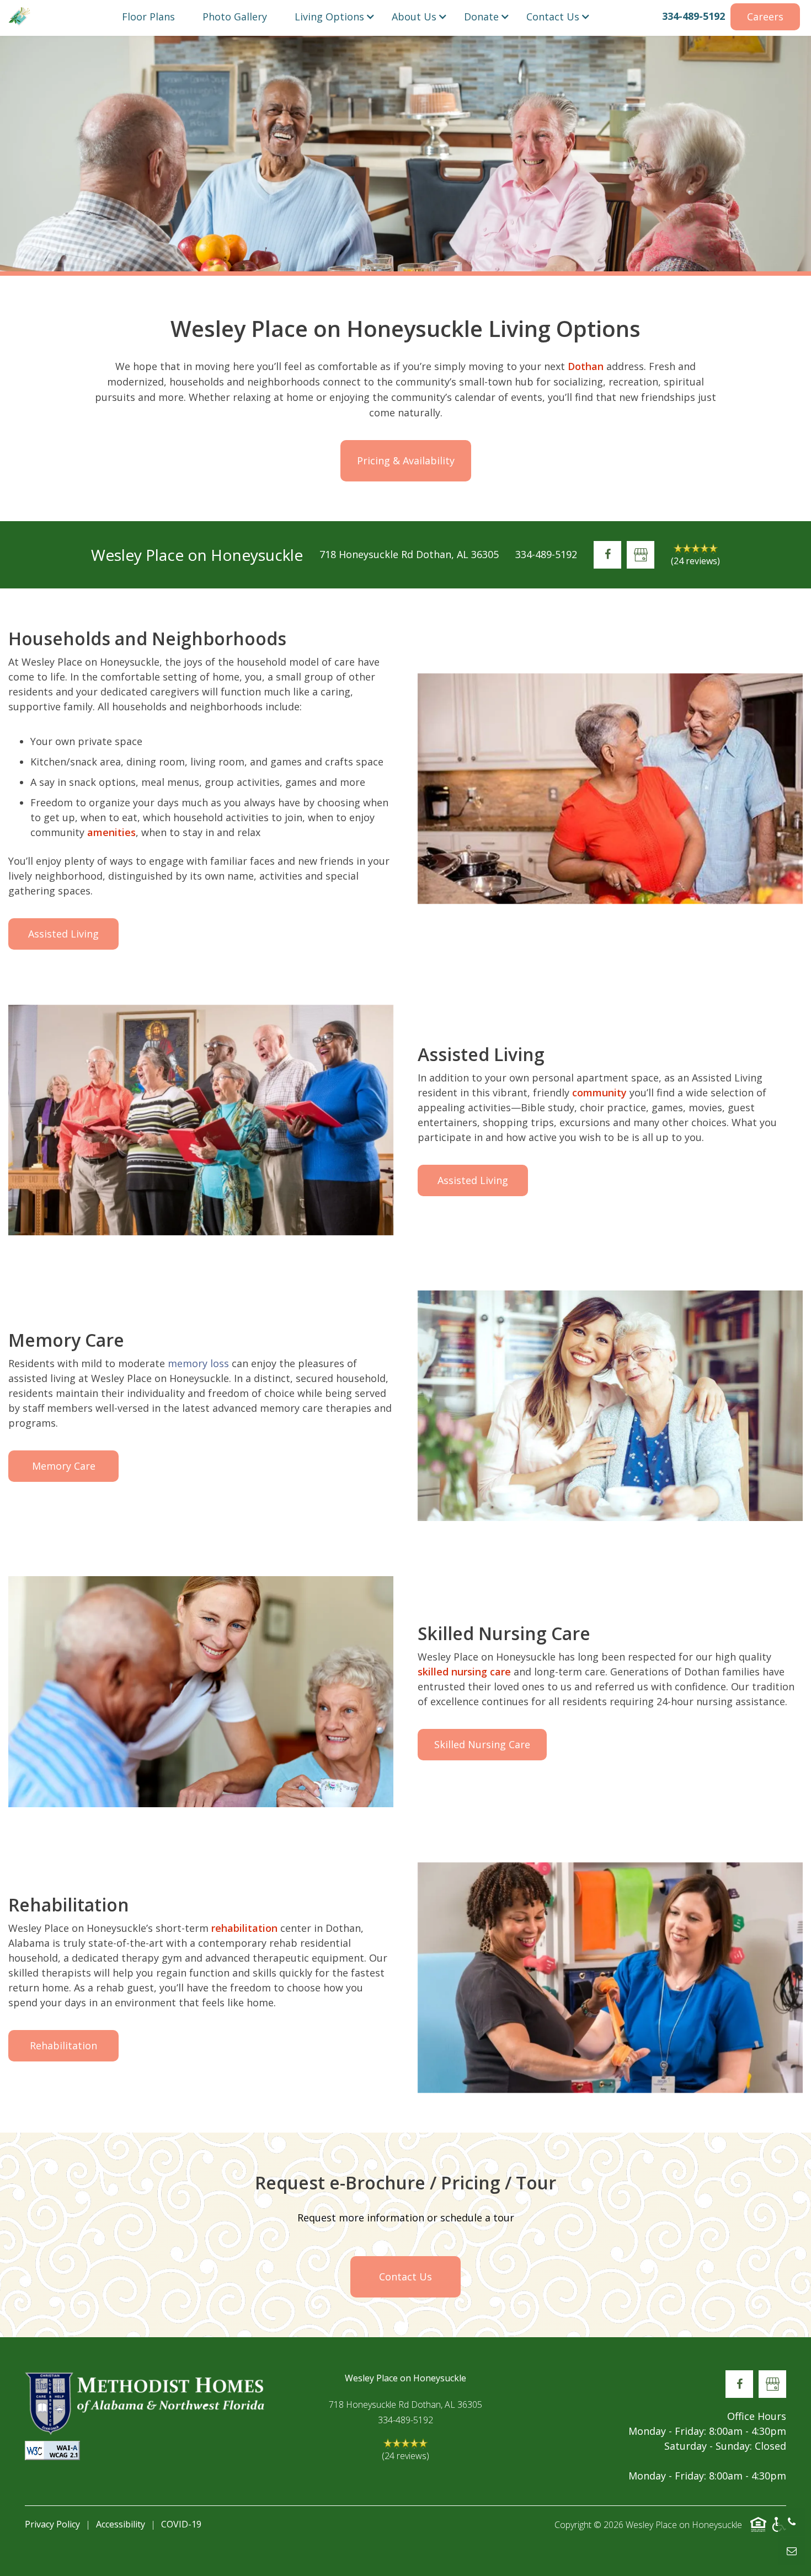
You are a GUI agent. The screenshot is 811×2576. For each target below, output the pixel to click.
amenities (111, 832)
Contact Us (405, 2277)
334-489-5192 (693, 16)
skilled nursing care (464, 1672)
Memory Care (64, 1466)
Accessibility (121, 2524)
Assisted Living (63, 934)
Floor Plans (148, 17)
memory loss (198, 1363)
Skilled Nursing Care (482, 1744)
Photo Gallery (235, 17)
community (599, 1092)
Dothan (586, 366)
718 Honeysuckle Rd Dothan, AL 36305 (409, 554)
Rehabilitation (63, 2045)
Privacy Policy (52, 2524)
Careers (765, 17)
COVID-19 (181, 2524)
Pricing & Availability (406, 460)
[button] (148, 17)
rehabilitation (244, 1928)
